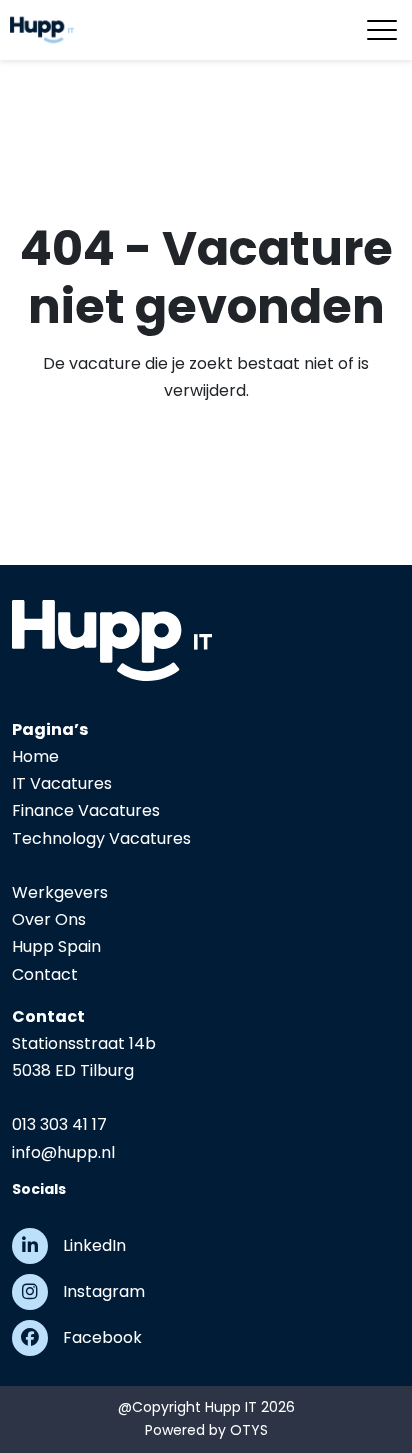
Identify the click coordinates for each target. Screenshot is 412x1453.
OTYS (249, 1430)
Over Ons (49, 919)
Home (35, 756)
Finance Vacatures (86, 810)
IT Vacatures (62, 783)
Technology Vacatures (101, 838)
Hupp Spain (56, 946)
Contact (45, 974)
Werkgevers (60, 892)
